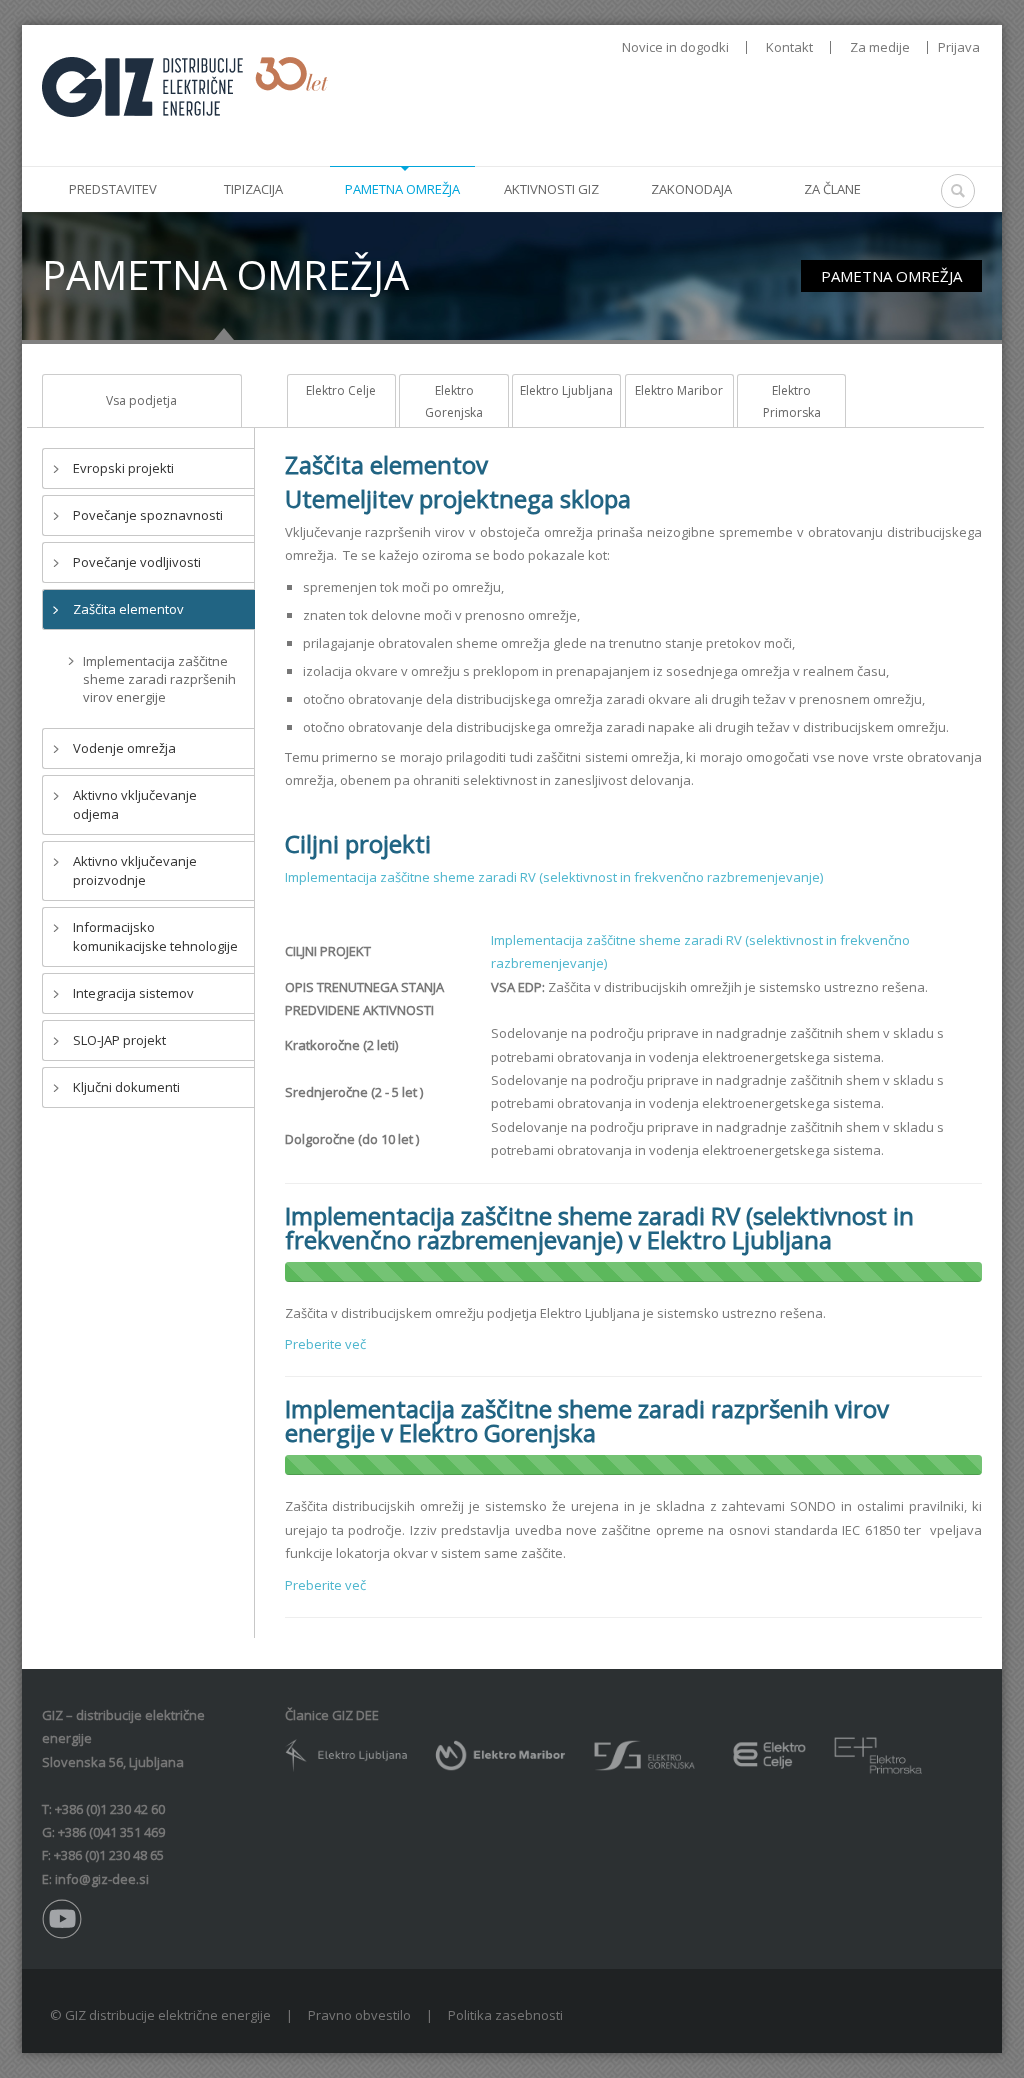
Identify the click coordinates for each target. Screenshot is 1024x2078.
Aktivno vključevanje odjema (135, 804)
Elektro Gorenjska (454, 401)
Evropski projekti (123, 468)
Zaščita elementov (128, 609)
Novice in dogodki (675, 47)
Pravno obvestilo (359, 2015)
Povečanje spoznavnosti (148, 515)
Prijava (959, 47)
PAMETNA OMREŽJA (891, 276)
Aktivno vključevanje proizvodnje (135, 870)
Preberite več (325, 1344)
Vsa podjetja (141, 400)
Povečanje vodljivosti (137, 562)
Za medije (880, 47)
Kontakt (789, 47)
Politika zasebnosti (505, 2015)
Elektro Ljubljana (566, 390)
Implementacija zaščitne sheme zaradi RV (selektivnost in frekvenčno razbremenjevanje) (554, 877)
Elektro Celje (341, 390)
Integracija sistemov (133, 993)
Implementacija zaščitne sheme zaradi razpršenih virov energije (159, 679)
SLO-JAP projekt (119, 1040)
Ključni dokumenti (126, 1087)
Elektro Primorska (792, 401)
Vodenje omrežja (124, 748)
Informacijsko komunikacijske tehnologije (155, 936)
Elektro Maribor (679, 390)
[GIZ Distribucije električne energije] (185, 85)
